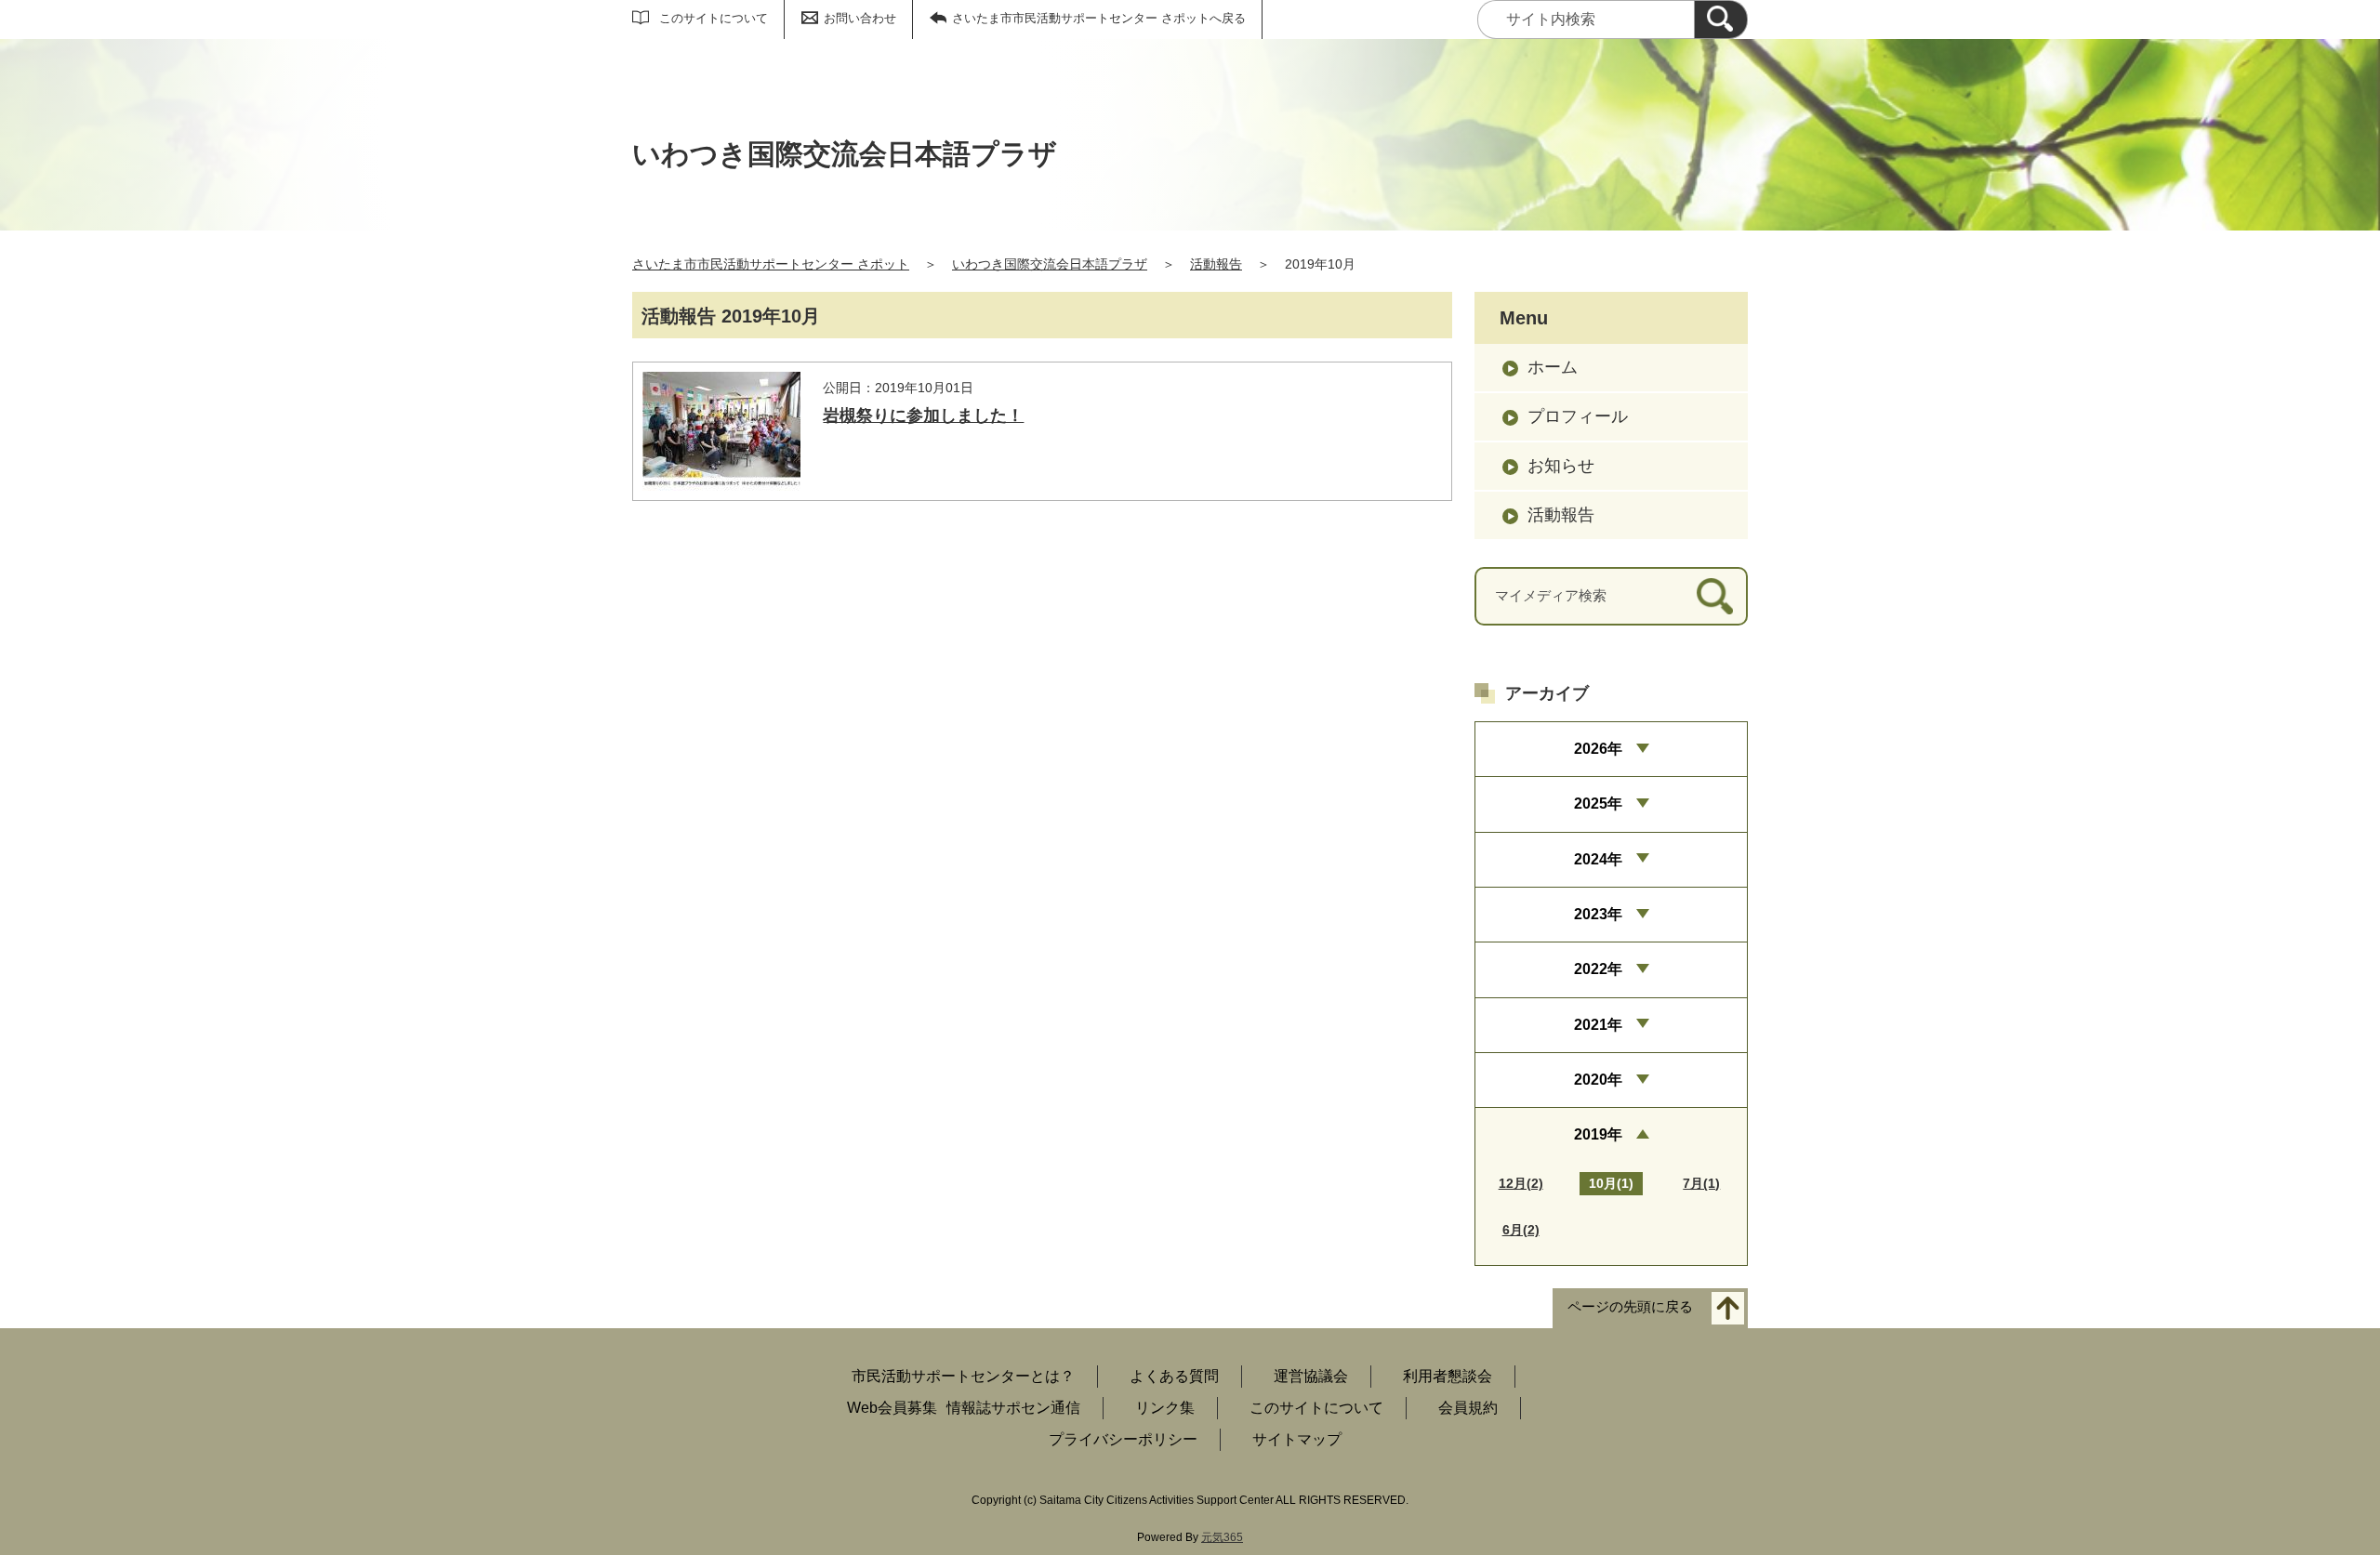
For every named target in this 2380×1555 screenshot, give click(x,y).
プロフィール (1578, 416)
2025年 (1598, 804)
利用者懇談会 (1448, 1376)
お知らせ (1561, 466)
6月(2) (1521, 1230)
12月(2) (1521, 1183)
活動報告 (1216, 264)
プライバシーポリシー (1123, 1439)
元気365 (1222, 1537)
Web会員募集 (892, 1408)
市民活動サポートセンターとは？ (963, 1376)
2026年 (1598, 749)
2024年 (1598, 859)
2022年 (1598, 969)
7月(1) (1701, 1183)
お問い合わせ (860, 18)
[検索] (1721, 20)
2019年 (1598, 1134)
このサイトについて (714, 18)
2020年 (1598, 1080)
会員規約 (1468, 1408)
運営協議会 (1311, 1376)
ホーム (1553, 367)
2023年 (1598, 914)
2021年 (1598, 1025)
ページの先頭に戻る (1630, 1306)
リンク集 (1165, 1408)
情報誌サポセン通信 (1013, 1408)
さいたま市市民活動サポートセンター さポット (771, 264)
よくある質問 (1174, 1376)
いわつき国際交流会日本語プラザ (1050, 264)
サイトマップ (1297, 1439)
